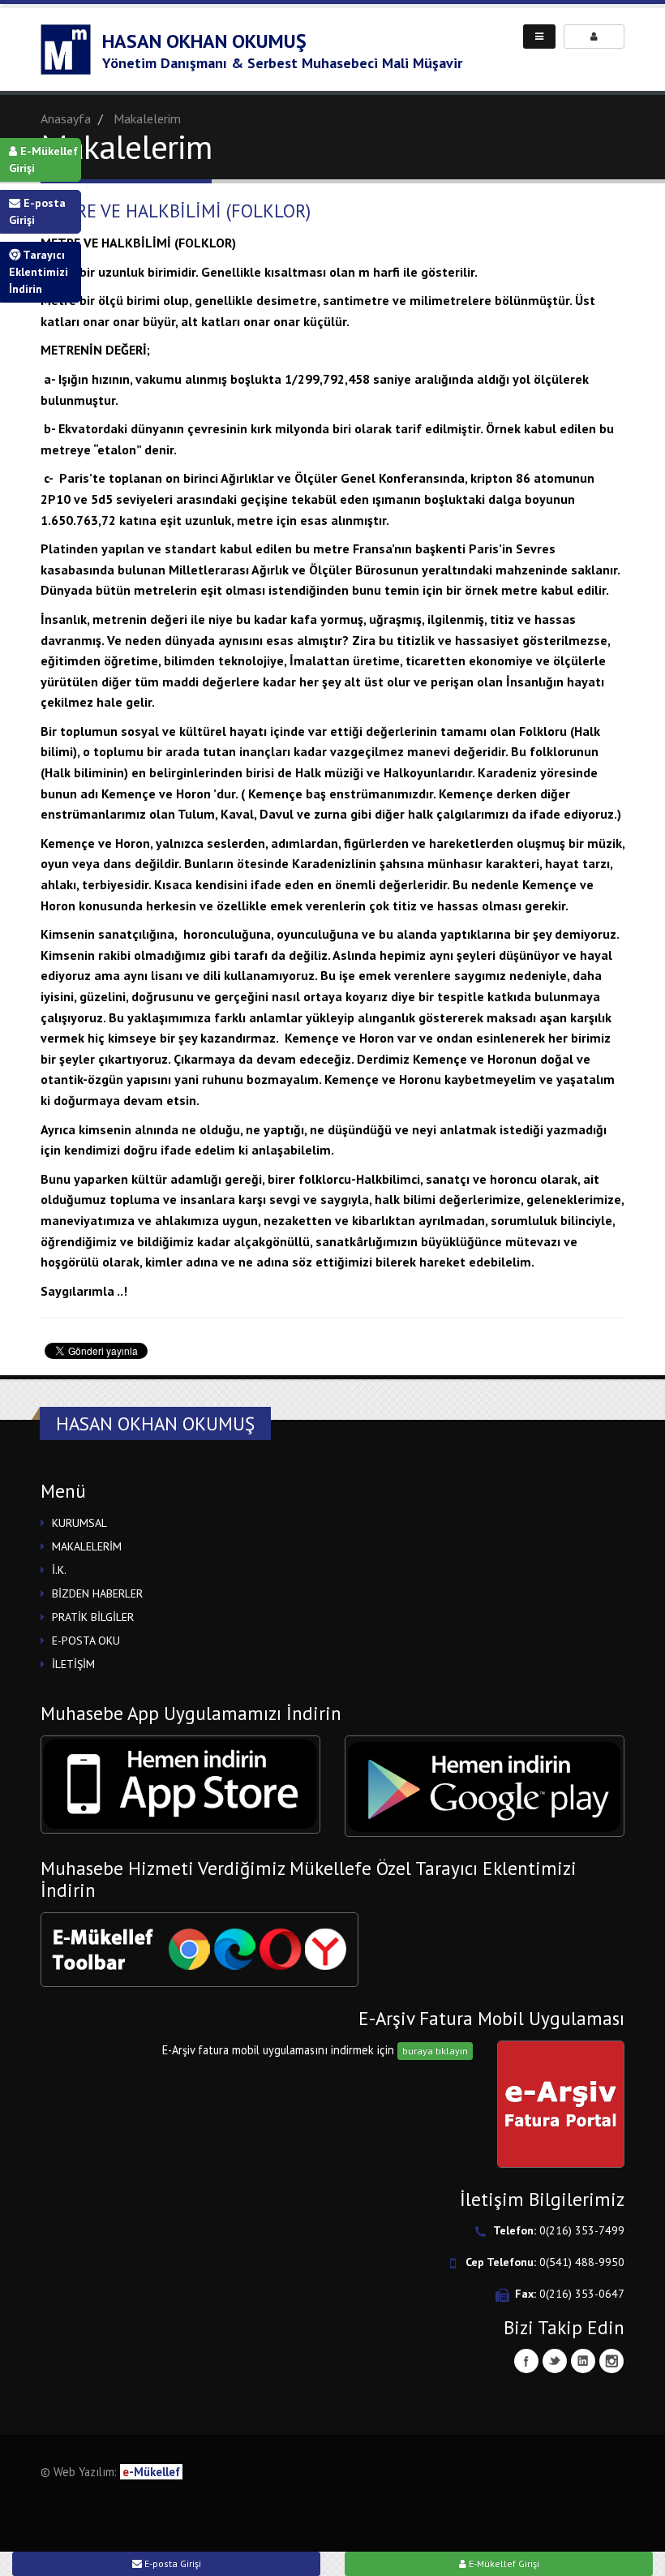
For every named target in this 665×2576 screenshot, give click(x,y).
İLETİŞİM (73, 1664)
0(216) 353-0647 (582, 2294)
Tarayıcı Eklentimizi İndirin (39, 272)
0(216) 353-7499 (582, 2230)
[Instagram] (611, 2361)
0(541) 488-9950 (582, 2262)
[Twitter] (555, 2361)
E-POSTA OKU (86, 1641)
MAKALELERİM (87, 1546)
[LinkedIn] (583, 2361)
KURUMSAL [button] (79, 1523)
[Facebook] (526, 2361)
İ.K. (59, 1570)
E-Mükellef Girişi (43, 159)
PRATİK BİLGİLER (93, 1617)
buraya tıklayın (435, 2051)
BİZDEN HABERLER (97, 1593)
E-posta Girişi (37, 211)
